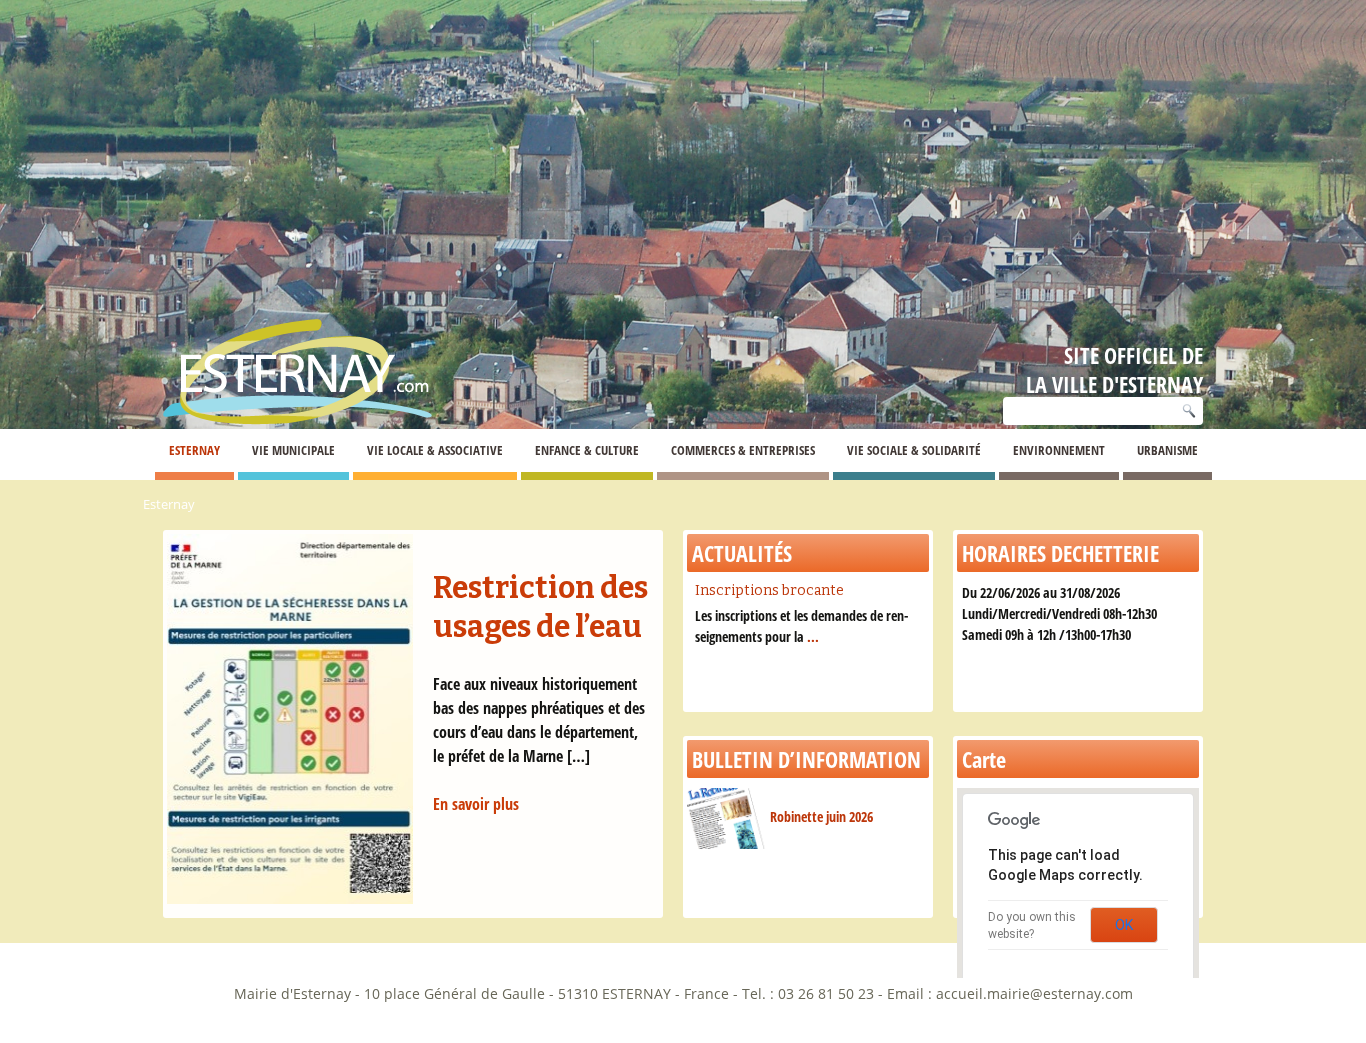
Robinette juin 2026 (821, 816)
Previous (133, 735)
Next (693, 735)
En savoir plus (476, 804)
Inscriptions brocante (769, 590)
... (813, 636)
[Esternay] (298, 355)
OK (1124, 925)
